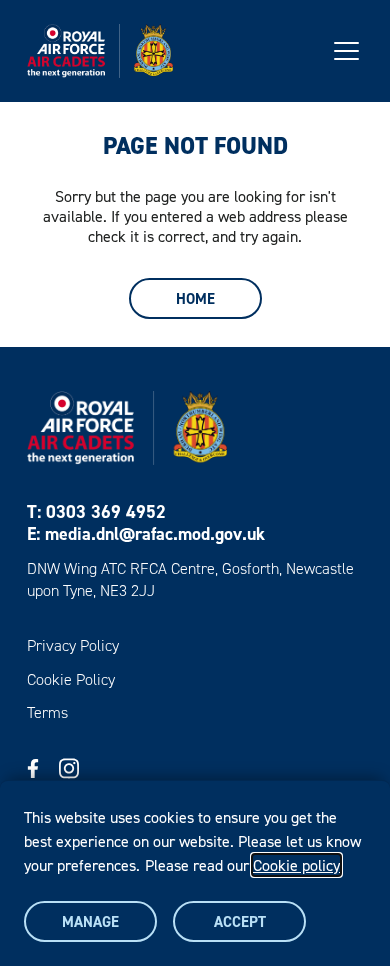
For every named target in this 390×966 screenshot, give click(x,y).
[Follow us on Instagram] (69, 768)
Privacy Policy (73, 645)
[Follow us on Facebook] (33, 768)
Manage (90, 921)
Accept (240, 921)
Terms (47, 712)
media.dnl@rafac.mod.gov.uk (155, 533)
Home (195, 298)
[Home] (100, 51)
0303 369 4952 (106, 511)
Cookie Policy (71, 679)
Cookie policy (296, 865)
